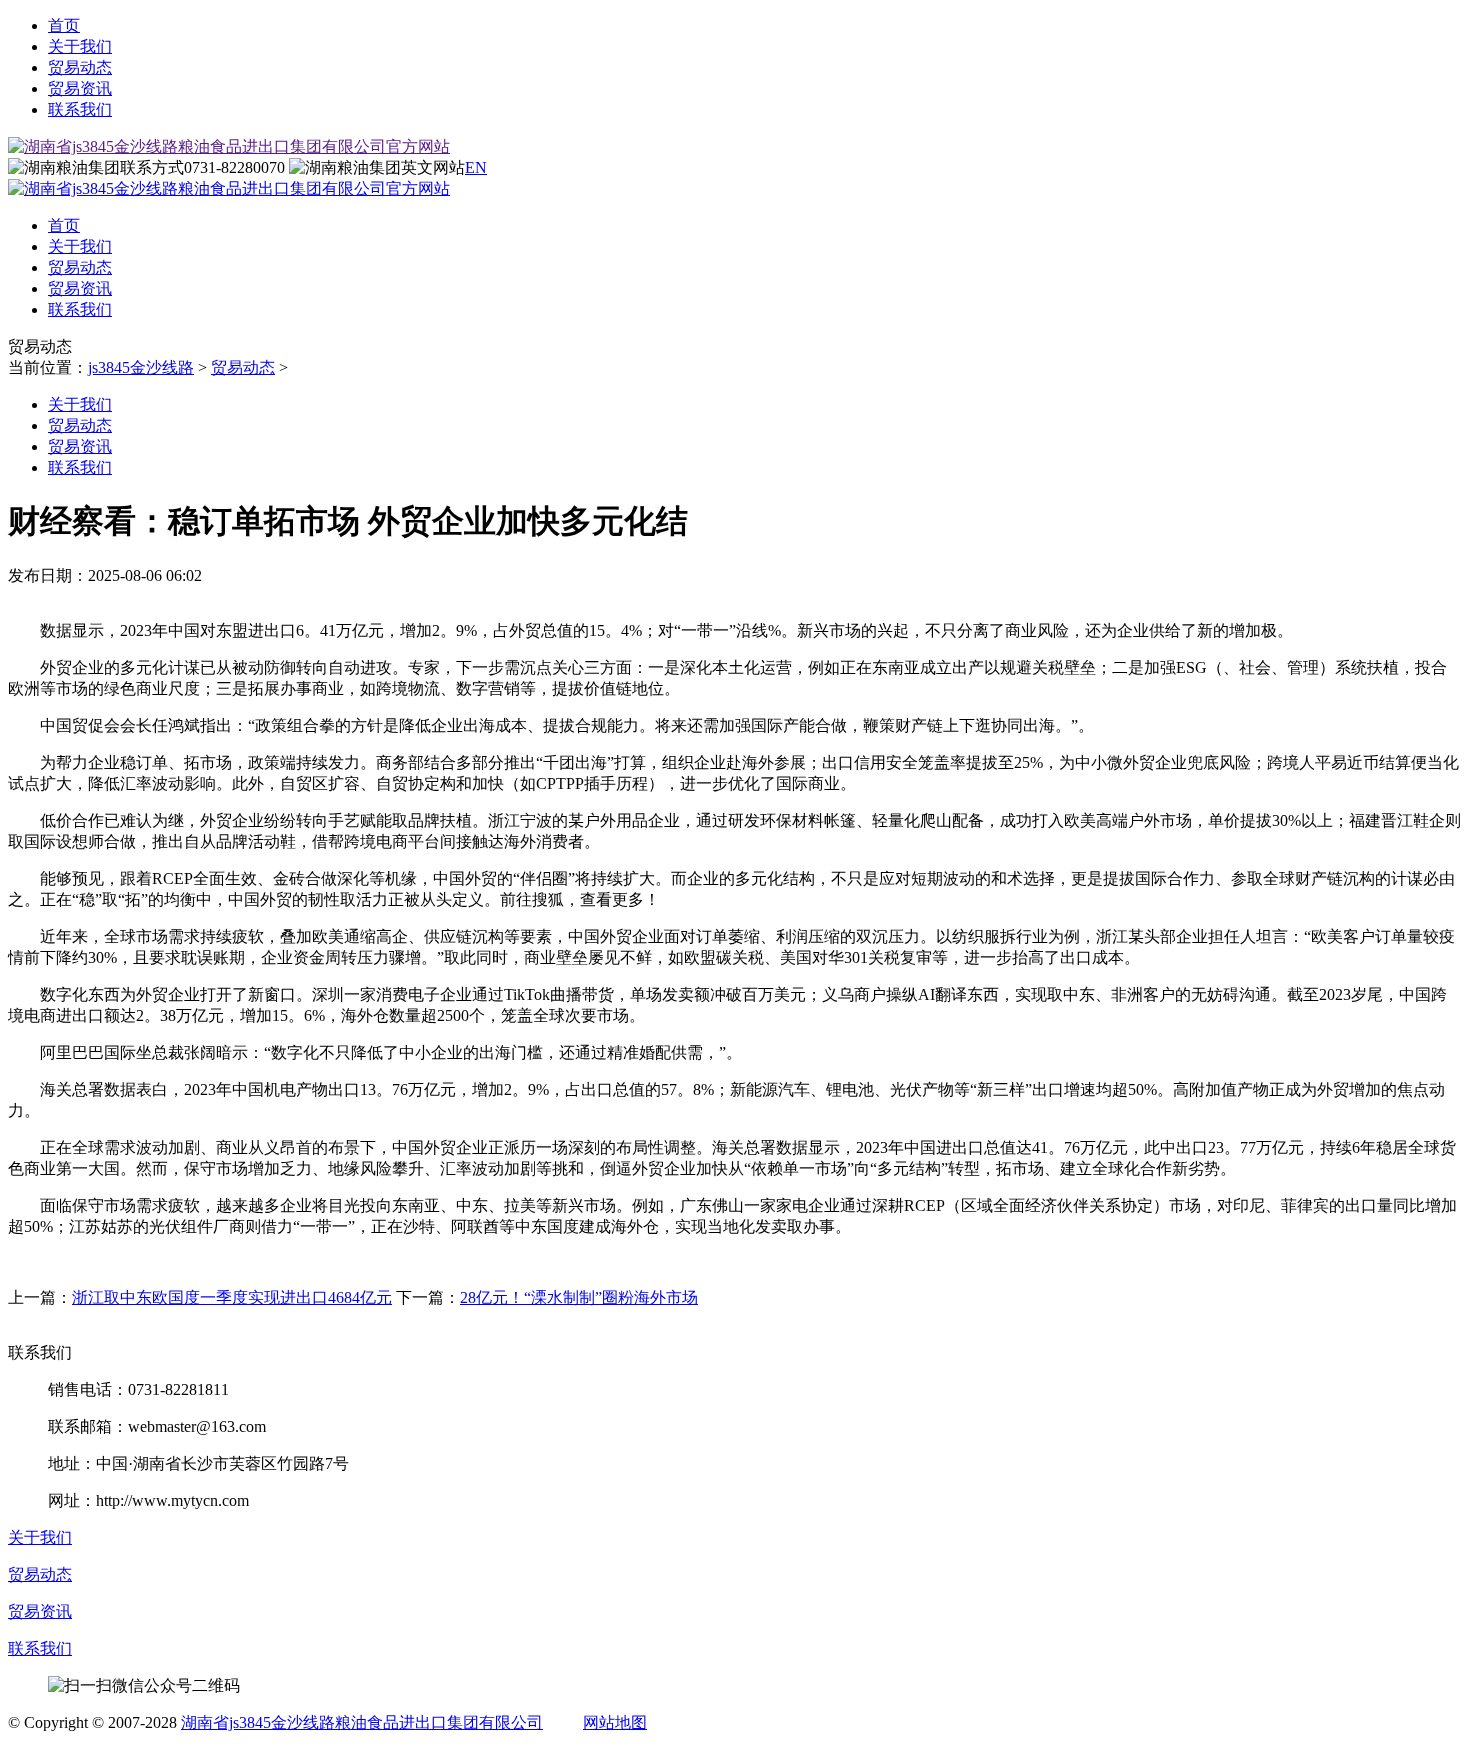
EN (476, 167)
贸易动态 (80, 67)
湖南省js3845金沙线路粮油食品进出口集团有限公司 (362, 1722)
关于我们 (80, 46)
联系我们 (80, 109)
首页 (64, 25)
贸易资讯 (80, 88)
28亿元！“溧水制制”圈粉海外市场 (579, 1297)
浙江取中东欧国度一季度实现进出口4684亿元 (232, 1297)
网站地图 (615, 1722)
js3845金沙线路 (141, 367)
